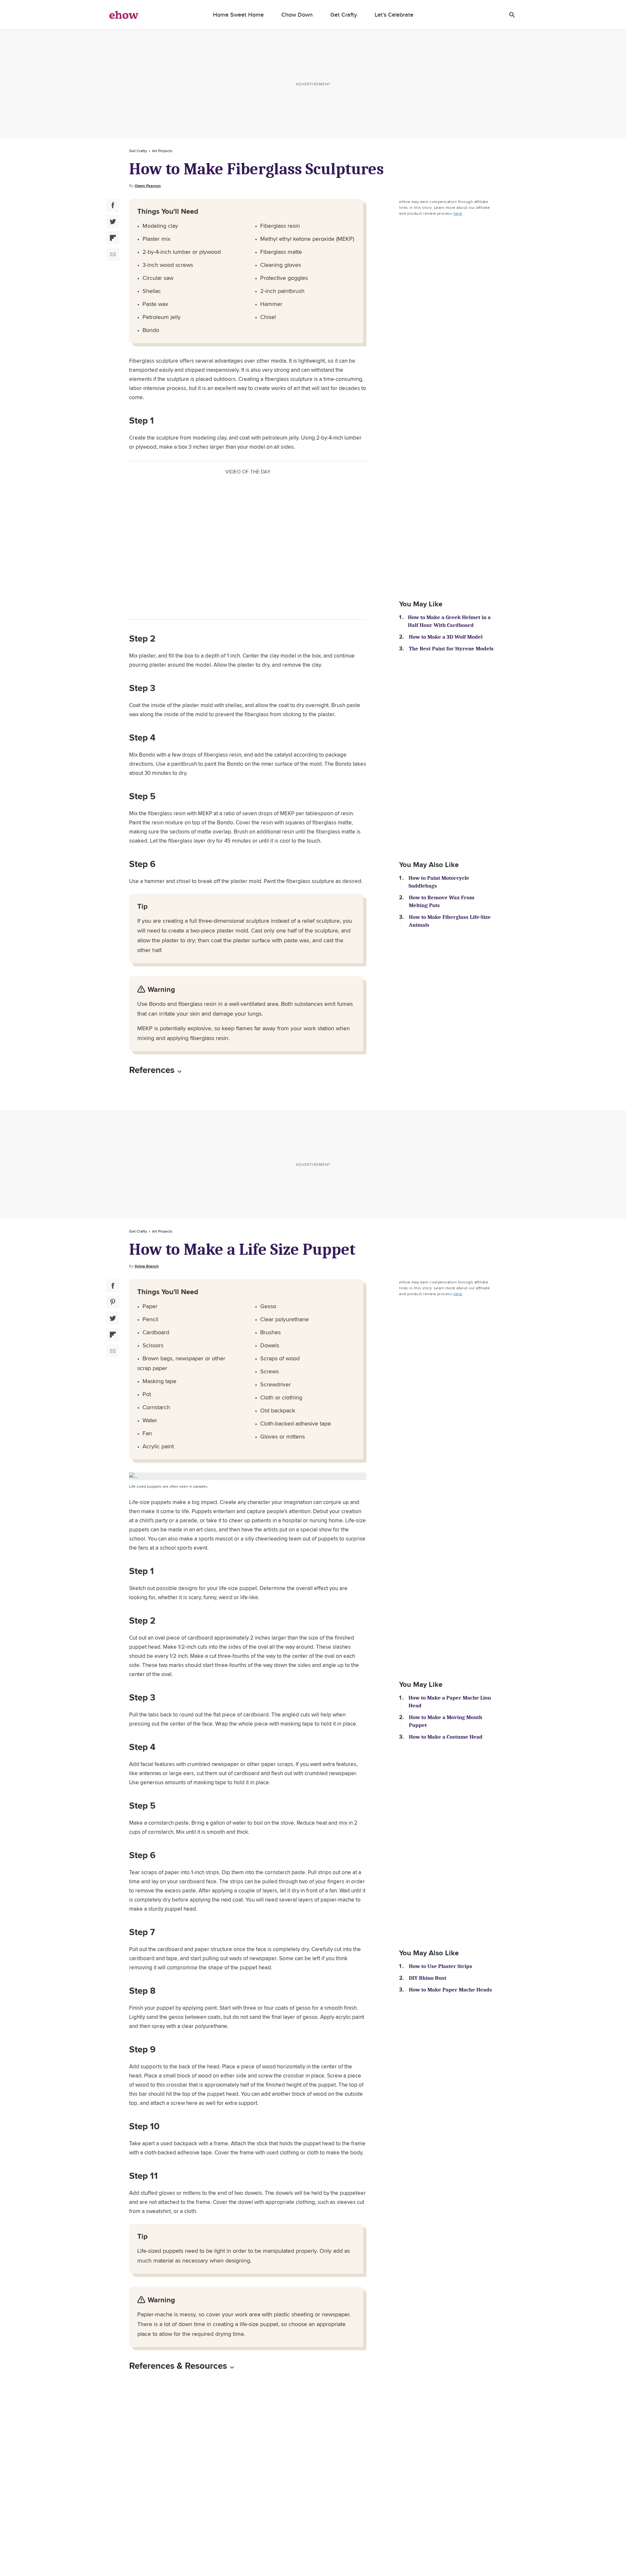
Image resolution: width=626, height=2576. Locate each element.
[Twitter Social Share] (113, 222)
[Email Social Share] (113, 254)
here (458, 213)
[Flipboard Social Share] (113, 238)
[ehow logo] (124, 15)
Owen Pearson (148, 186)
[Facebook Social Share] (113, 205)
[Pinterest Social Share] (113, 1302)
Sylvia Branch (147, 1266)
